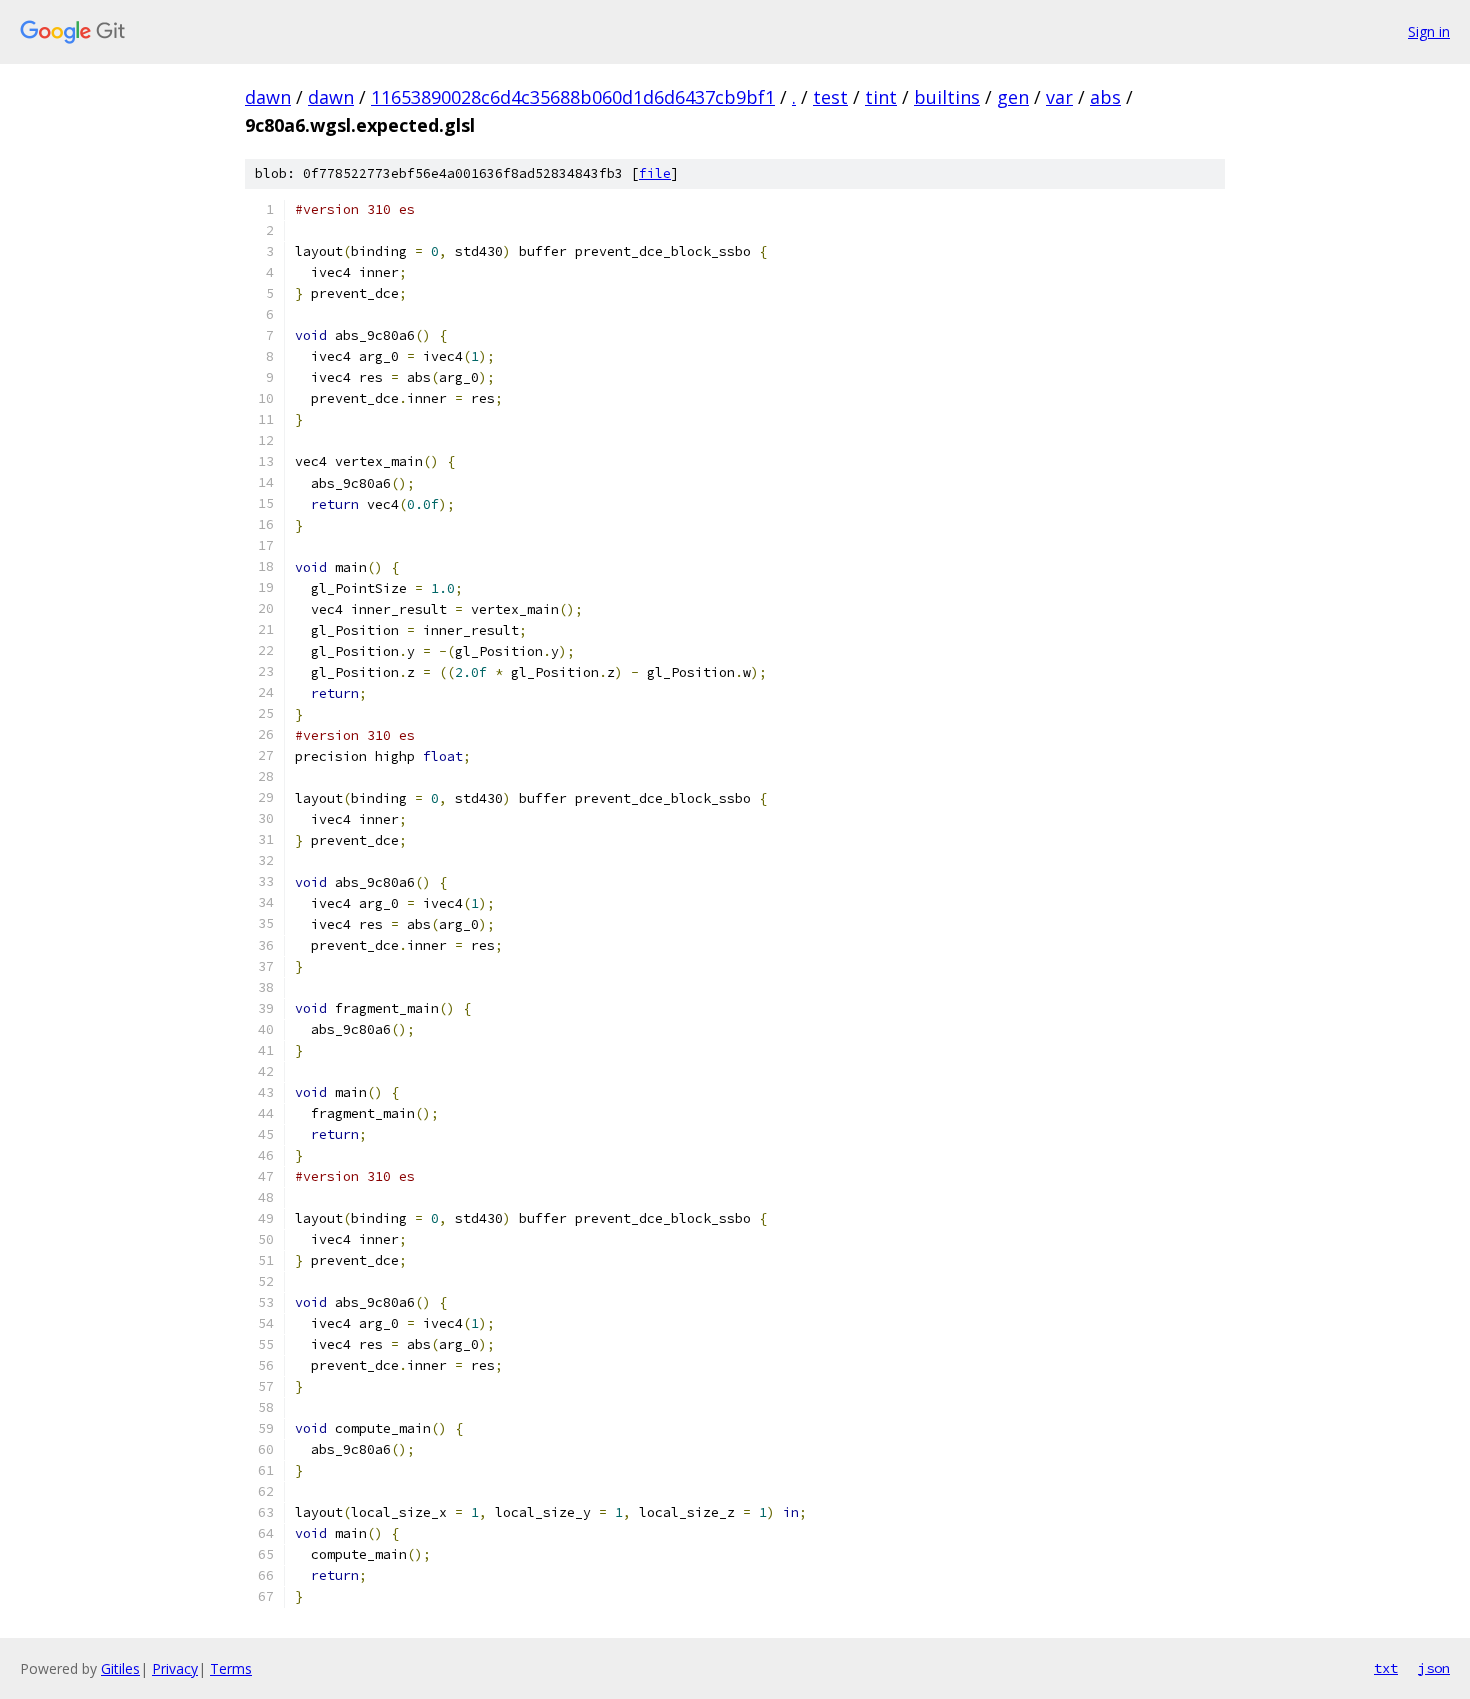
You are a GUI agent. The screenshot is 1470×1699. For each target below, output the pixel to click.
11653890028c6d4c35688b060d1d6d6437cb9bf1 (573, 97)
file (655, 173)
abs (1105, 97)
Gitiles (120, 1668)
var (1059, 97)
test (830, 97)
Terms (231, 1668)
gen (1013, 97)
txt (1386, 1668)
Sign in (1429, 31)
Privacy (175, 1668)
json (1434, 1668)
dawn (268, 97)
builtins (947, 97)
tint (881, 97)
